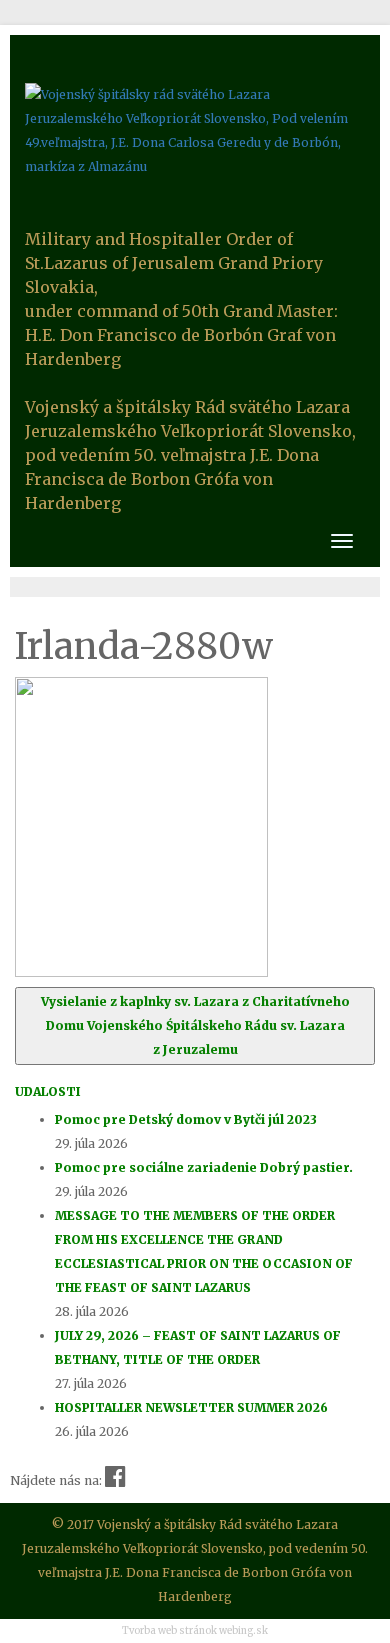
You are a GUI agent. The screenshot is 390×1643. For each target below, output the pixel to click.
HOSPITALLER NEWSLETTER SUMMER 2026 (191, 1407)
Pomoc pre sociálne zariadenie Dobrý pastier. (204, 1167)
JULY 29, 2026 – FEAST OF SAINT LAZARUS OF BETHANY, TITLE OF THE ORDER (198, 1347)
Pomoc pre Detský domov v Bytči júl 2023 (186, 1119)
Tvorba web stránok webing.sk (195, 1631)
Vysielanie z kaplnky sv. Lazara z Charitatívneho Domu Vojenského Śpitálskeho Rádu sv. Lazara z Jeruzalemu (195, 1025)
